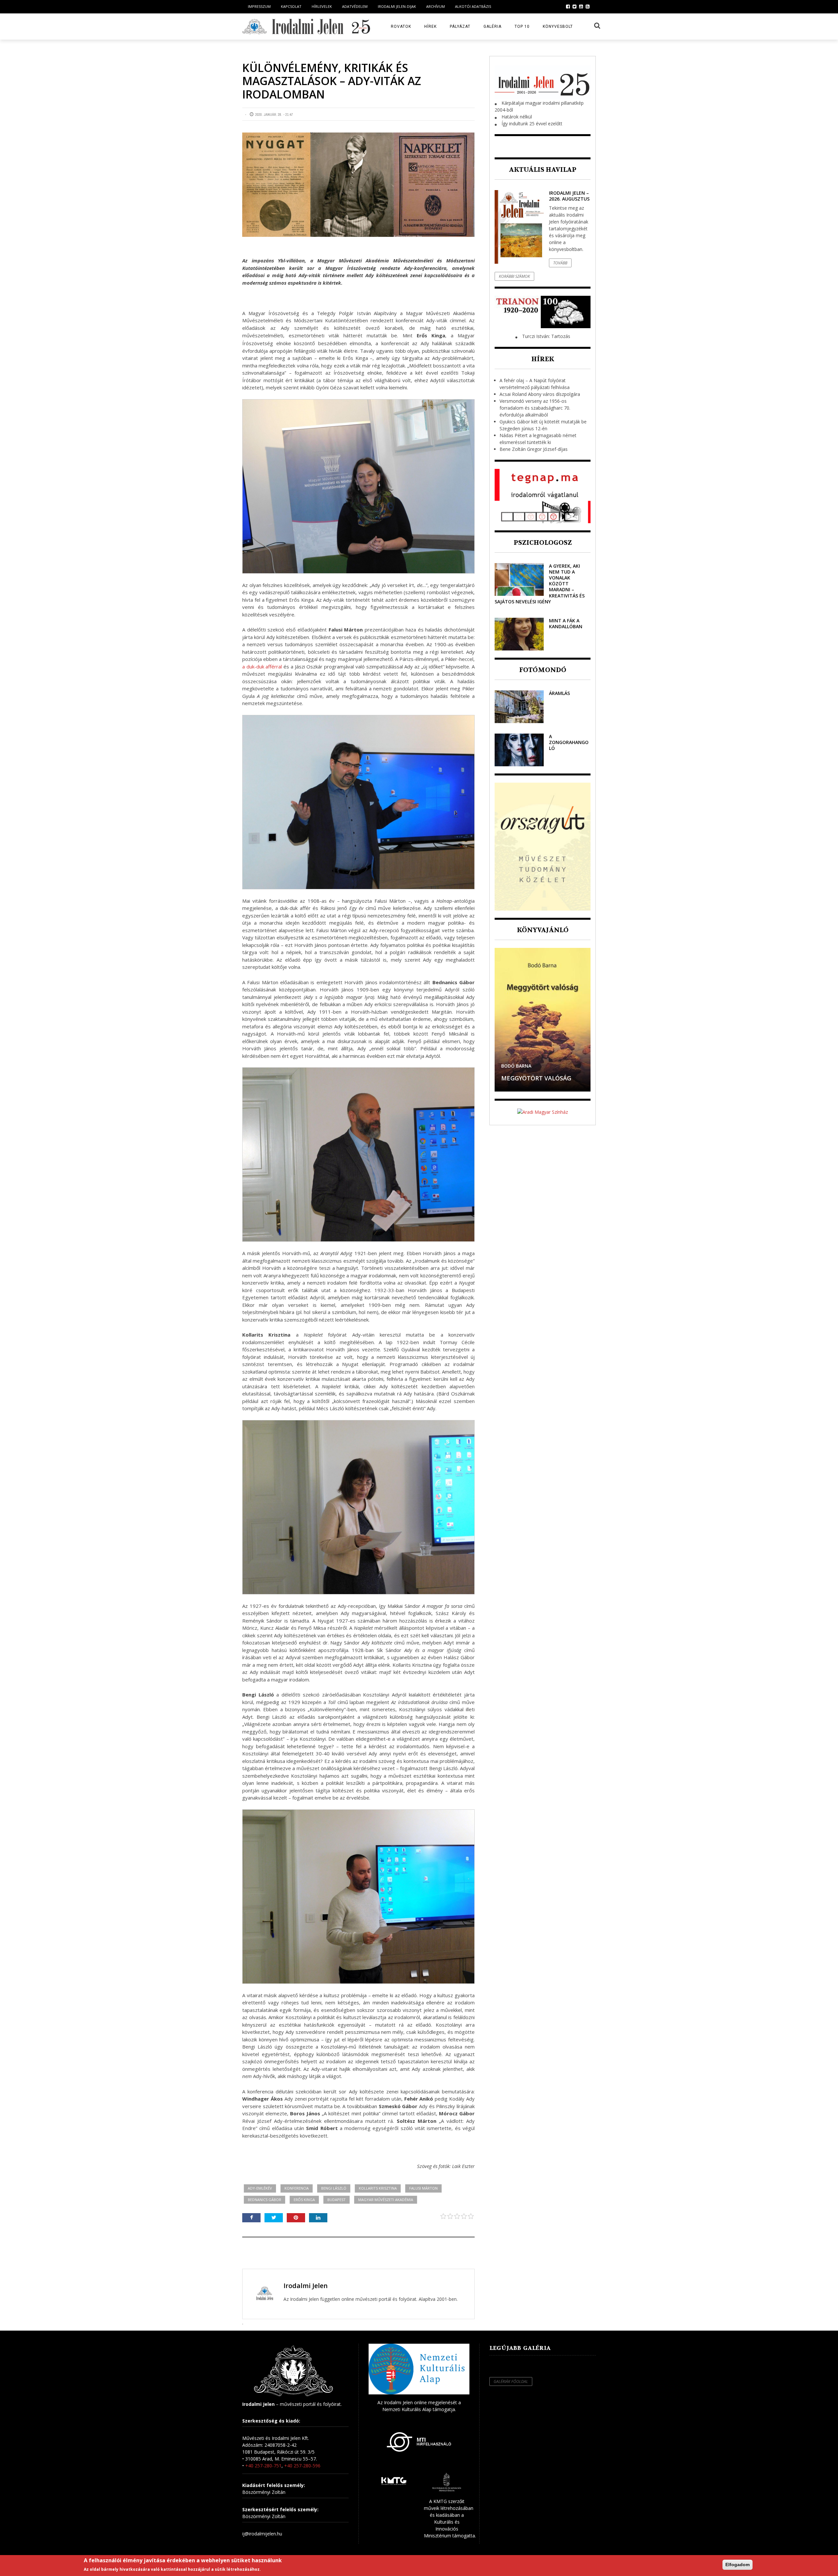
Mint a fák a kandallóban (566, 623)
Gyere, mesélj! (523, 1078)
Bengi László (334, 2188)
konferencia (297, 2188)
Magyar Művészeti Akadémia (386, 2200)
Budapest (337, 2200)
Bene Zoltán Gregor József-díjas (534, 449)
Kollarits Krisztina (378, 2188)
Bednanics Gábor (264, 2200)
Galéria (492, 27)
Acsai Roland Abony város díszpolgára (540, 394)
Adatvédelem (355, 6)
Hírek (430, 27)
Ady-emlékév (260, 2188)
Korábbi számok (514, 276)
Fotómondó (543, 670)
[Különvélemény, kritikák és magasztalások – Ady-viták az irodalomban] (358, 185)
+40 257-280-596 (302, 2466)
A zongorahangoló (569, 742)
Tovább (560, 263)
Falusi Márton (423, 2188)
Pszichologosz (543, 543)
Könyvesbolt (558, 27)
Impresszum (259, 6)
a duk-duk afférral (263, 666)
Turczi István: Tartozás (546, 336)
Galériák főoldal (511, 2381)
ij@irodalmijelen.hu (262, 2534)
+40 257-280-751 (263, 2466)
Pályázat (460, 27)
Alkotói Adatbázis (473, 6)
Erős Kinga (304, 2200)
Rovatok (401, 27)
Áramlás (559, 693)
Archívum (436, 6)
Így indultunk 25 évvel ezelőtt (532, 124)
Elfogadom (738, 2565)
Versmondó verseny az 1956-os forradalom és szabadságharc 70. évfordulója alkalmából (535, 408)
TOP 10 (522, 27)
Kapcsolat (291, 6)
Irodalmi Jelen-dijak (397, 6)
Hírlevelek (322, 6)
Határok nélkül (517, 117)
